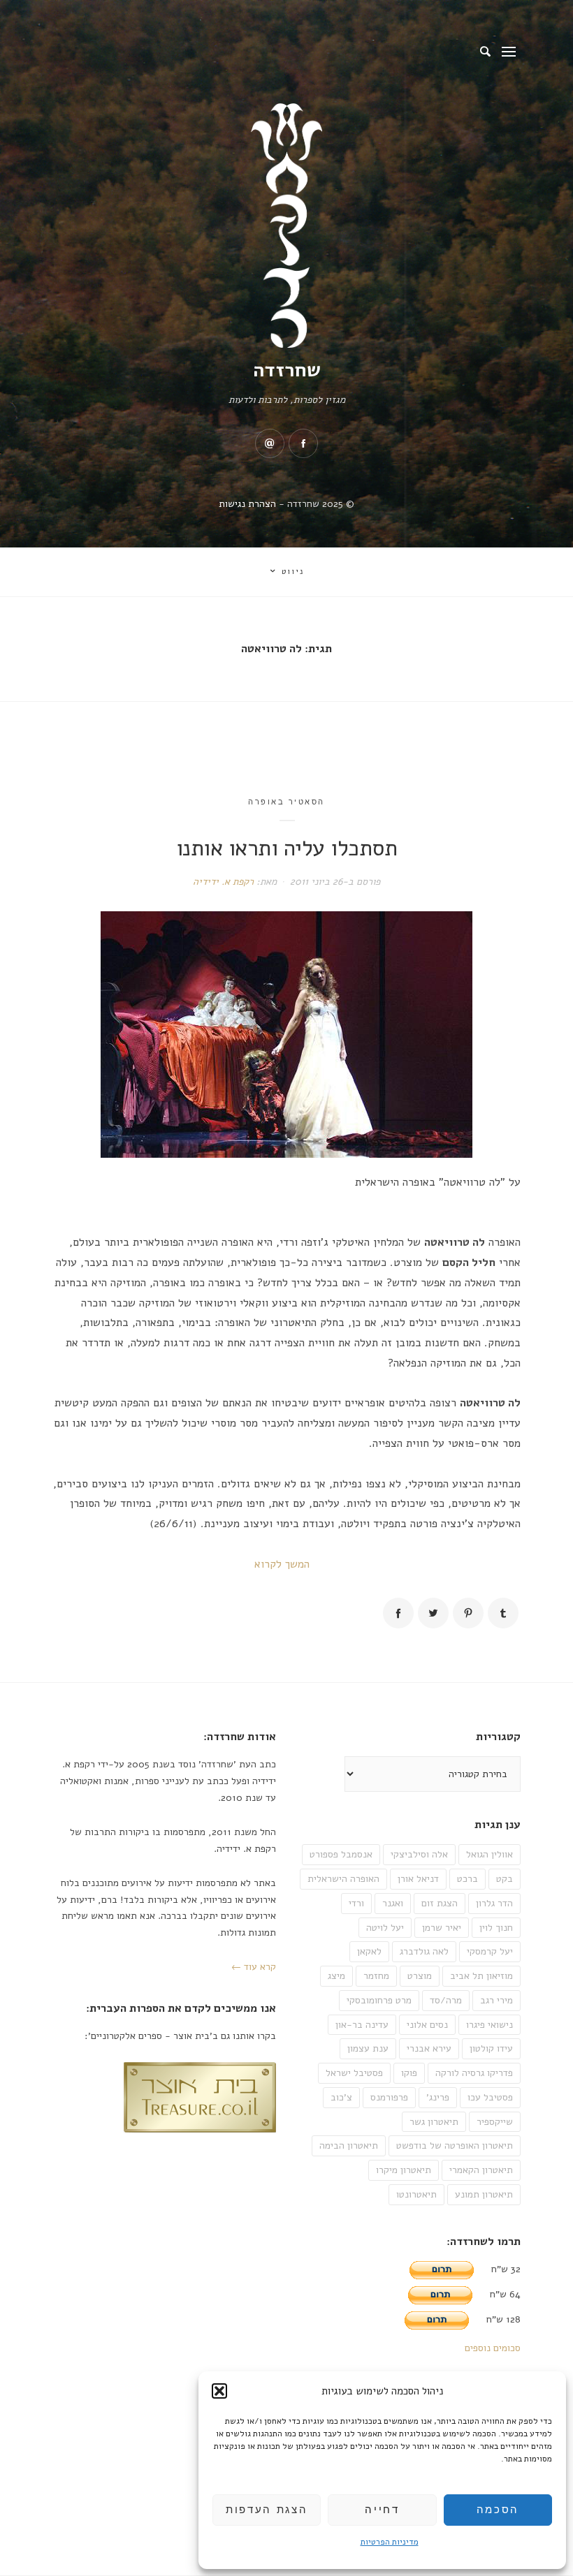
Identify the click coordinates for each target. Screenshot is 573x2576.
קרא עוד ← (254, 1967)
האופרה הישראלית (343, 1879)
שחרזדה (287, 370)
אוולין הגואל (489, 1854)
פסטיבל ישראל (354, 2073)
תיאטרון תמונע (484, 2194)
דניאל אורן (418, 1879)
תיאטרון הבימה (349, 2146)
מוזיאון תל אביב (481, 1976)
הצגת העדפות (267, 2510)
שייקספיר (495, 2122)
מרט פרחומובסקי (379, 2000)
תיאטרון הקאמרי (481, 2170)
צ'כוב (341, 2097)
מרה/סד (446, 2000)
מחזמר (376, 1976)
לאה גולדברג (424, 1951)
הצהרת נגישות (247, 504)
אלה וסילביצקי (419, 1854)
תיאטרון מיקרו (404, 2170)
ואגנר (393, 1903)
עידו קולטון (491, 2048)
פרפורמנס (389, 2097)
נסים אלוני (427, 2025)
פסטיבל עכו (490, 2097)
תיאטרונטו (416, 2194)
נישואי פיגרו (489, 2025)
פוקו (409, 2073)
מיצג (336, 1976)
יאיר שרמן (442, 1928)
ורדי (356, 1903)
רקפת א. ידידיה (223, 882)
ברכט (467, 1879)
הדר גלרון (494, 1903)
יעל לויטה (385, 1928)
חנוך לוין (496, 1928)
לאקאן (369, 1951)
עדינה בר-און (362, 2025)
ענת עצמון (368, 2048)
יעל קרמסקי (490, 1951)
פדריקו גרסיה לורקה (474, 2073)
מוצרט (420, 1976)
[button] (219, 2391)
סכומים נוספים (493, 2348)
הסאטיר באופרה (286, 802)
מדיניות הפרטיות (390, 2542)
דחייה (382, 2510)
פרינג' (438, 2097)
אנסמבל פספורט (341, 1854)
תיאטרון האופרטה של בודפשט (455, 2146)
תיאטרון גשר (434, 2122)
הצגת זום (440, 1903)
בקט (505, 1879)
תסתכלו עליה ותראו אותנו (287, 848)
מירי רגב (496, 2000)
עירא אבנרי (429, 2048)
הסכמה (498, 2510)
